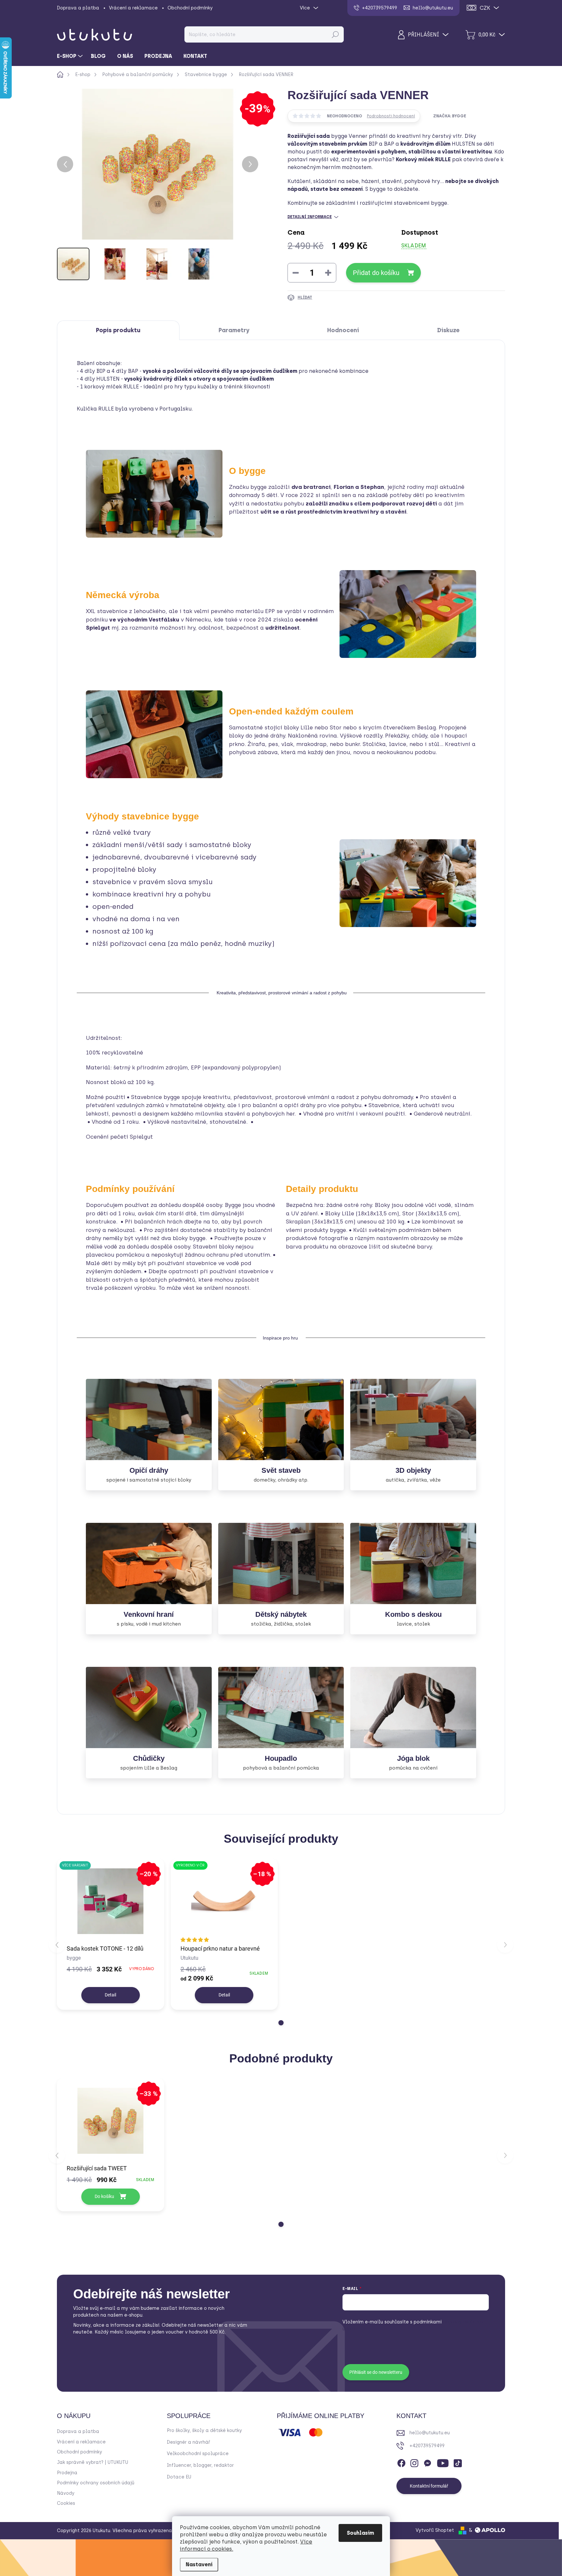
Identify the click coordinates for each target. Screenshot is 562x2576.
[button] (281, 2023)
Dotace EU (179, 2477)
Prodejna (67, 2473)
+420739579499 (427, 2446)
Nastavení (199, 2564)
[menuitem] (71, 56)
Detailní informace (310, 217)
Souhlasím (360, 2533)
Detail (110, 1995)
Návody (66, 2493)
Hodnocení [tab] (343, 330)
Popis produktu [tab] (118, 330)
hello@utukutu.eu (430, 2433)
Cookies (66, 2503)
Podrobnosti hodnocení (391, 116)
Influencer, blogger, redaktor (200, 2465)
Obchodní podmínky (190, 8)
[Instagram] (414, 2462)
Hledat (335, 34)
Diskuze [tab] (448, 330)
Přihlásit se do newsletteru (376, 2372)
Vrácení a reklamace (133, 8)
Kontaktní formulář (429, 2486)
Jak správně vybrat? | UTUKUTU (93, 2462)
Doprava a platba (78, 8)
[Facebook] (401, 2462)
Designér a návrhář (188, 2442)
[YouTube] (443, 2462)
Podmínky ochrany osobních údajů (96, 2483)
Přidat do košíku (376, 273)
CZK (485, 8)
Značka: (450, 116)
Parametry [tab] (234, 330)
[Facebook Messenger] (427, 2462)
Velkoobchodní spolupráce (198, 2454)
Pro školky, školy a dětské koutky (204, 2431)
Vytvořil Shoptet (435, 2530)
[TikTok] (458, 2462)
